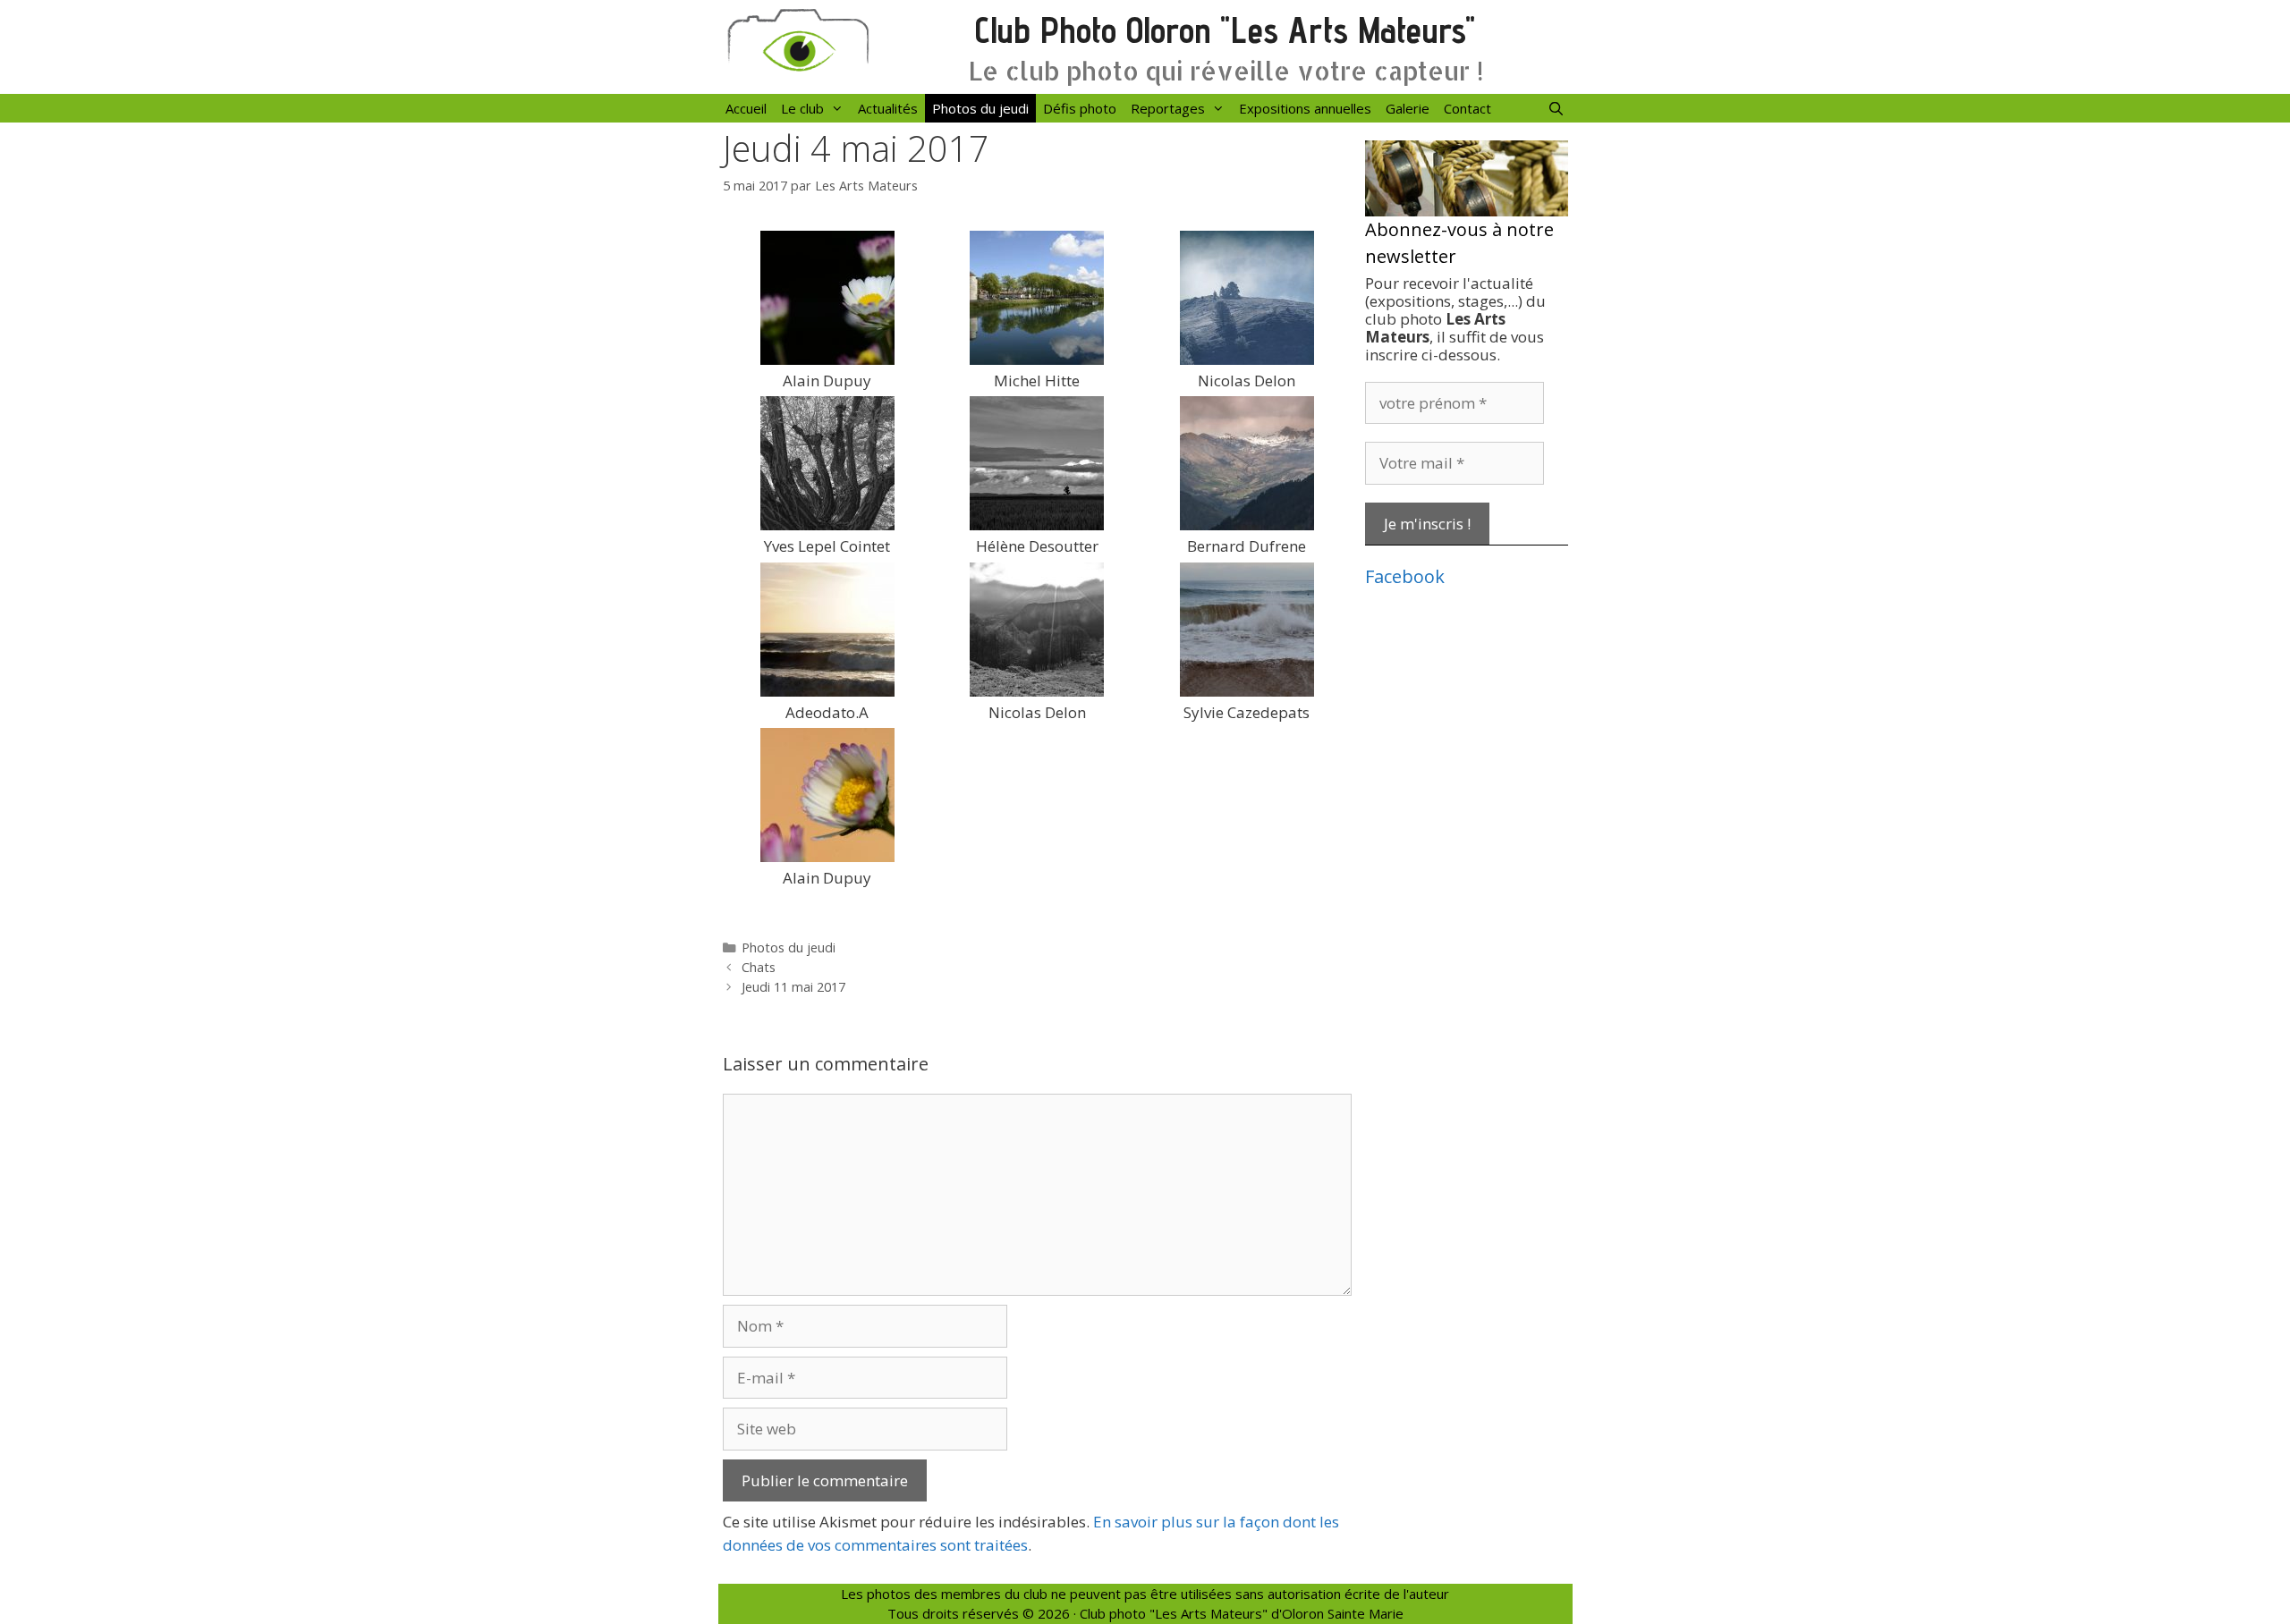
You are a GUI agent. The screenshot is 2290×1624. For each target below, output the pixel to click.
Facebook (1405, 576)
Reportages (1168, 108)
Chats (759, 967)
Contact (1467, 108)
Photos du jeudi (980, 108)
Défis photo (1080, 108)
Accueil (746, 108)
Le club (802, 108)
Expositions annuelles (1305, 108)
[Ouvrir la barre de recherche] (1556, 108)
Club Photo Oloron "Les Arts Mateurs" (1225, 30)
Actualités (888, 108)
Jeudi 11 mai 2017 (793, 987)
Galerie (1408, 108)
